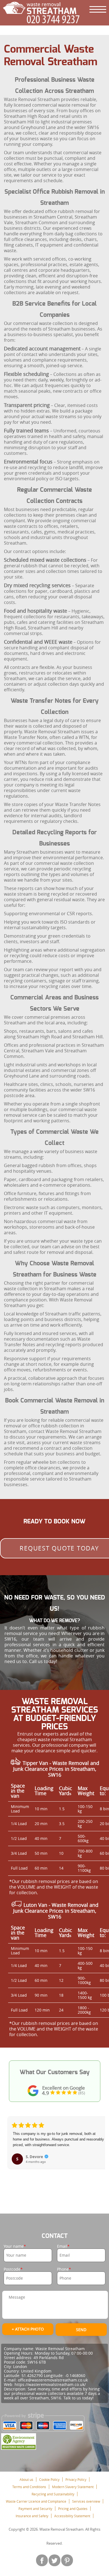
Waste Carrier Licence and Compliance (36, 2501)
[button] (12, 2152)
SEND (81, 2330)
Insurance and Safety (32, 2516)
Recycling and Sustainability (53, 2494)
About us (26, 2479)
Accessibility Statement (72, 2516)
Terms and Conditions (29, 2487)
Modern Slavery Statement (73, 2487)
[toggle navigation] (98, 9)
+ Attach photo (28, 2329)
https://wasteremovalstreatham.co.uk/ (50, 2384)
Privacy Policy (76, 2479)
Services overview (86, 2501)
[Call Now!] (54, 19)
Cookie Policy (49, 2479)
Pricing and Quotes (73, 2509)
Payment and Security (35, 2509)
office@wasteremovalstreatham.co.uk (53, 2380)
